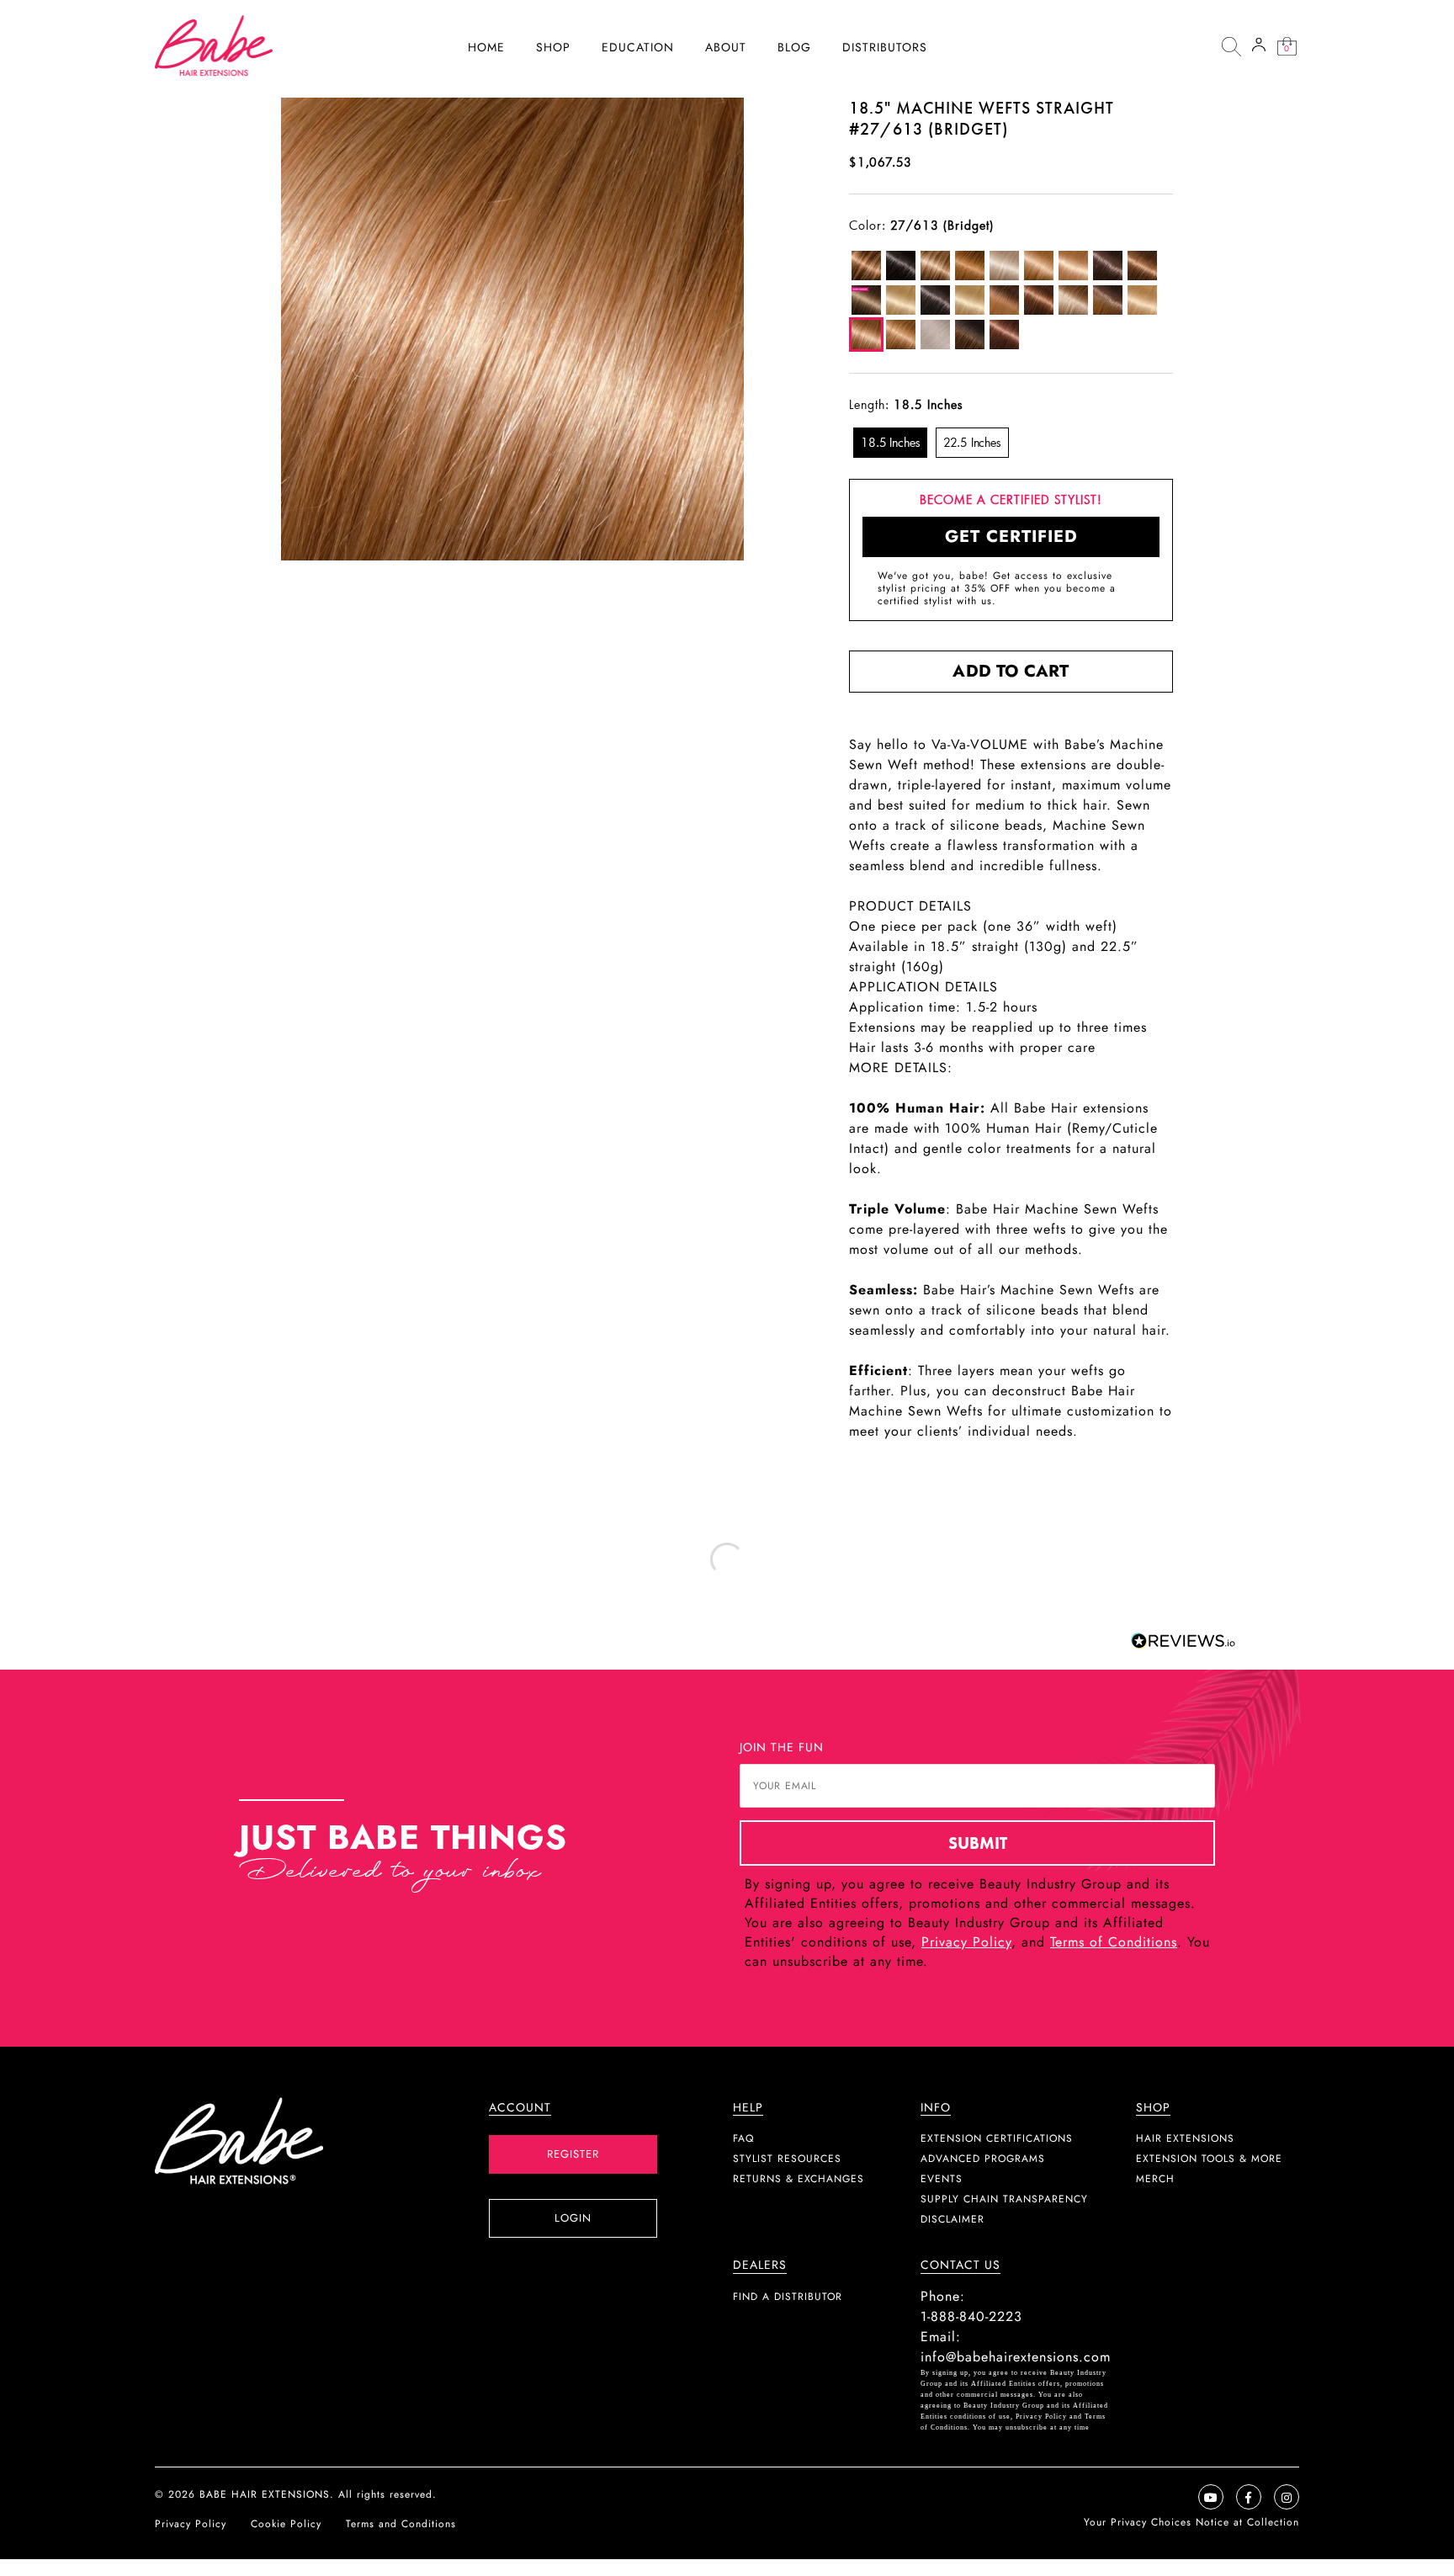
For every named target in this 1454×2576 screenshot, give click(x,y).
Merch (1155, 2179)
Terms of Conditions (1114, 1942)
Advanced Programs (983, 2159)
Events (942, 2179)
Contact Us (960, 2265)
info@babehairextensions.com (1016, 2357)
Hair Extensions (1185, 2138)
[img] (1231, 47)
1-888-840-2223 (971, 2316)
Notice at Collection (1247, 2522)
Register (573, 2154)
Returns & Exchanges (799, 2179)
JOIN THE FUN (782, 1747)
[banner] (214, 45)
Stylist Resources (787, 2159)
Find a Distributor (788, 2297)
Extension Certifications (997, 2138)
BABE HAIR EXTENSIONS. (267, 2494)
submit (978, 1843)
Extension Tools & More (1209, 2159)
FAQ (743, 2138)
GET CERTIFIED (1011, 536)
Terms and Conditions (401, 2524)
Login (573, 2218)
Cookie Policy (286, 2524)
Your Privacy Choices (1140, 2522)
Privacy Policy (966, 1942)
